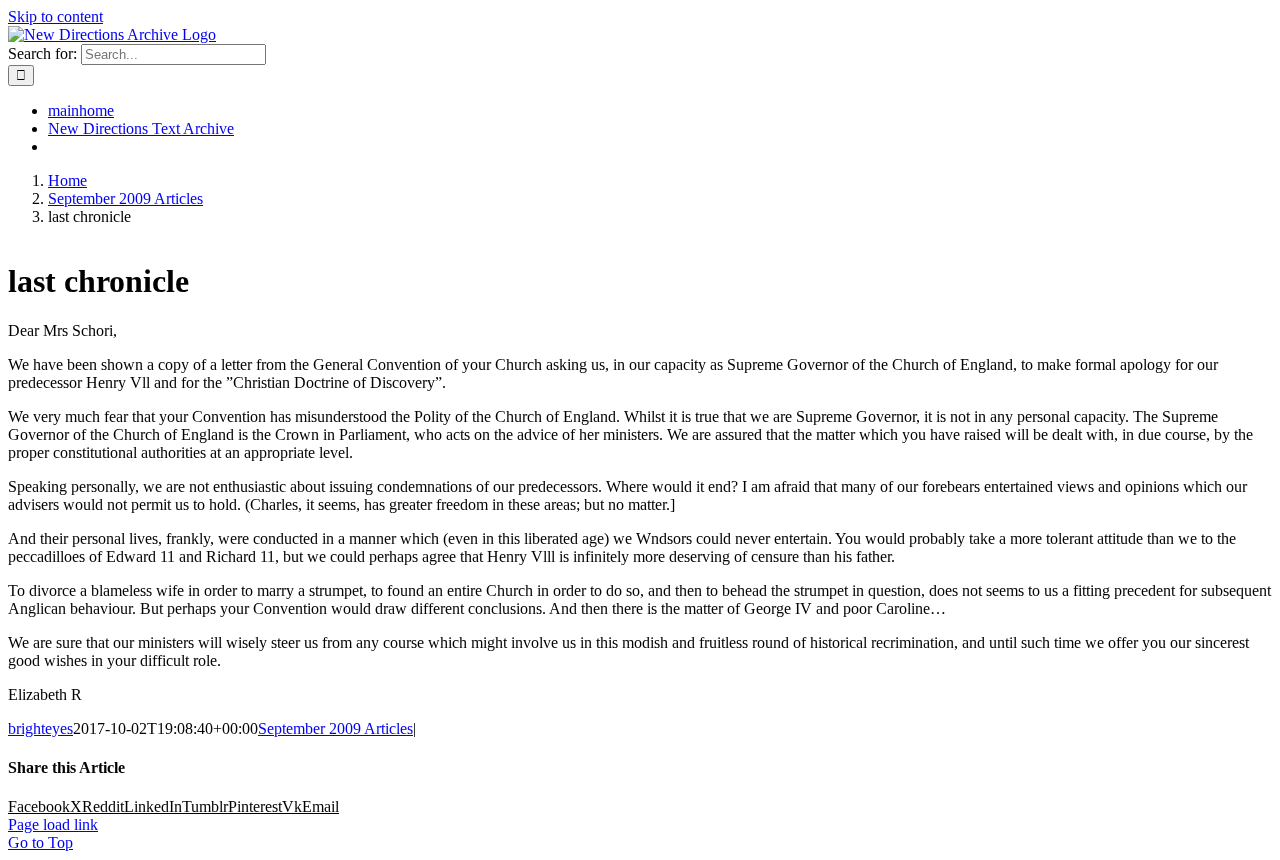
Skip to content (55, 16)
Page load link (53, 824)
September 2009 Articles (335, 728)
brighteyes (40, 728)
